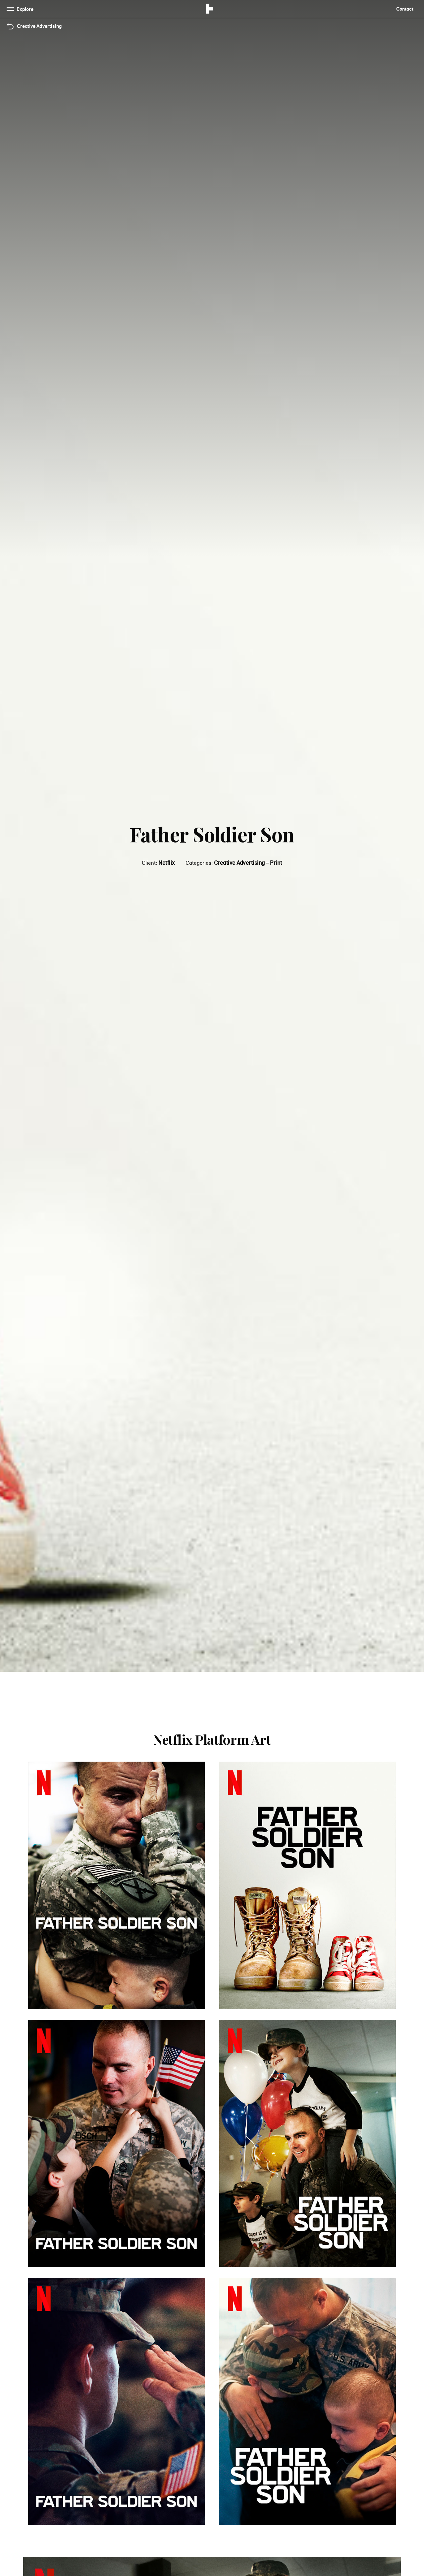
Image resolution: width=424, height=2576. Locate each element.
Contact (405, 9)
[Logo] (210, 10)
